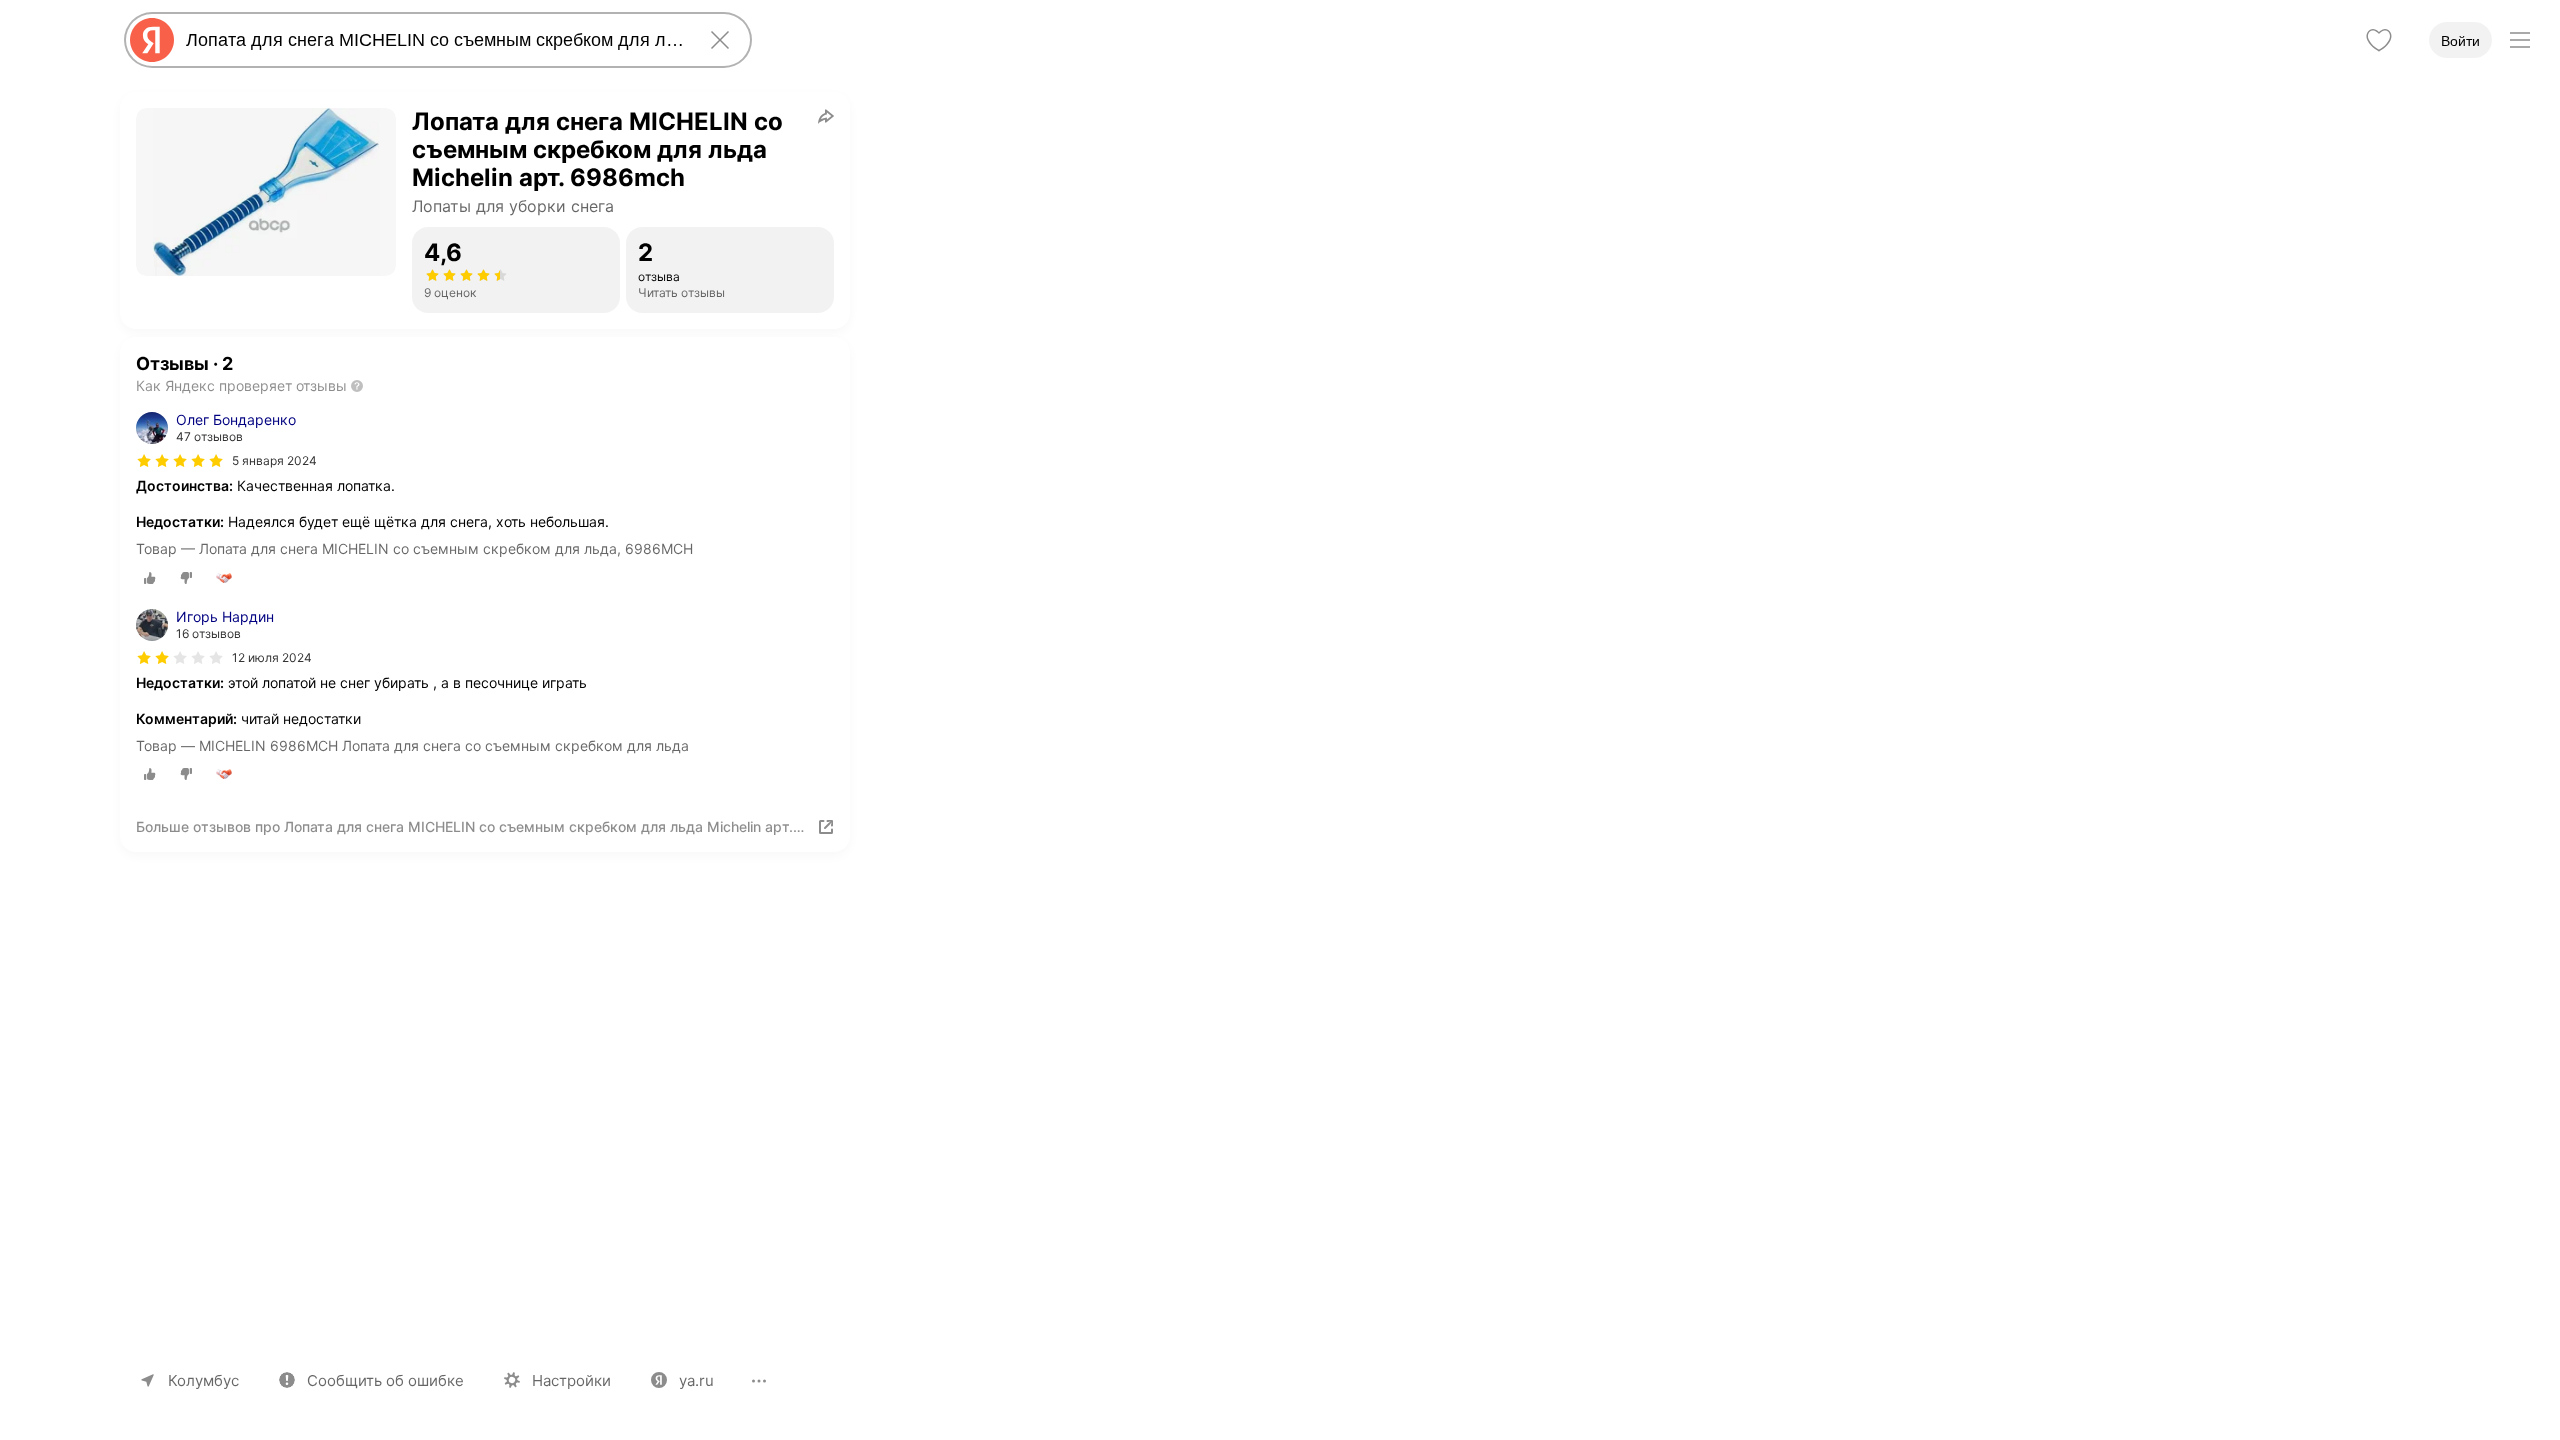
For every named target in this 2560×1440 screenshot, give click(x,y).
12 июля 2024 (272, 657)
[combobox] (434, 40)
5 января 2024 (274, 460)
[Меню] (2520, 40)
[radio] (150, 578)
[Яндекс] (152, 40)
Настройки (571, 1380)
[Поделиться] (826, 116)
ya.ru (696, 1380)
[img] (180, 461)
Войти (2460, 41)
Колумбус (203, 1380)
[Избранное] (2379, 40)
